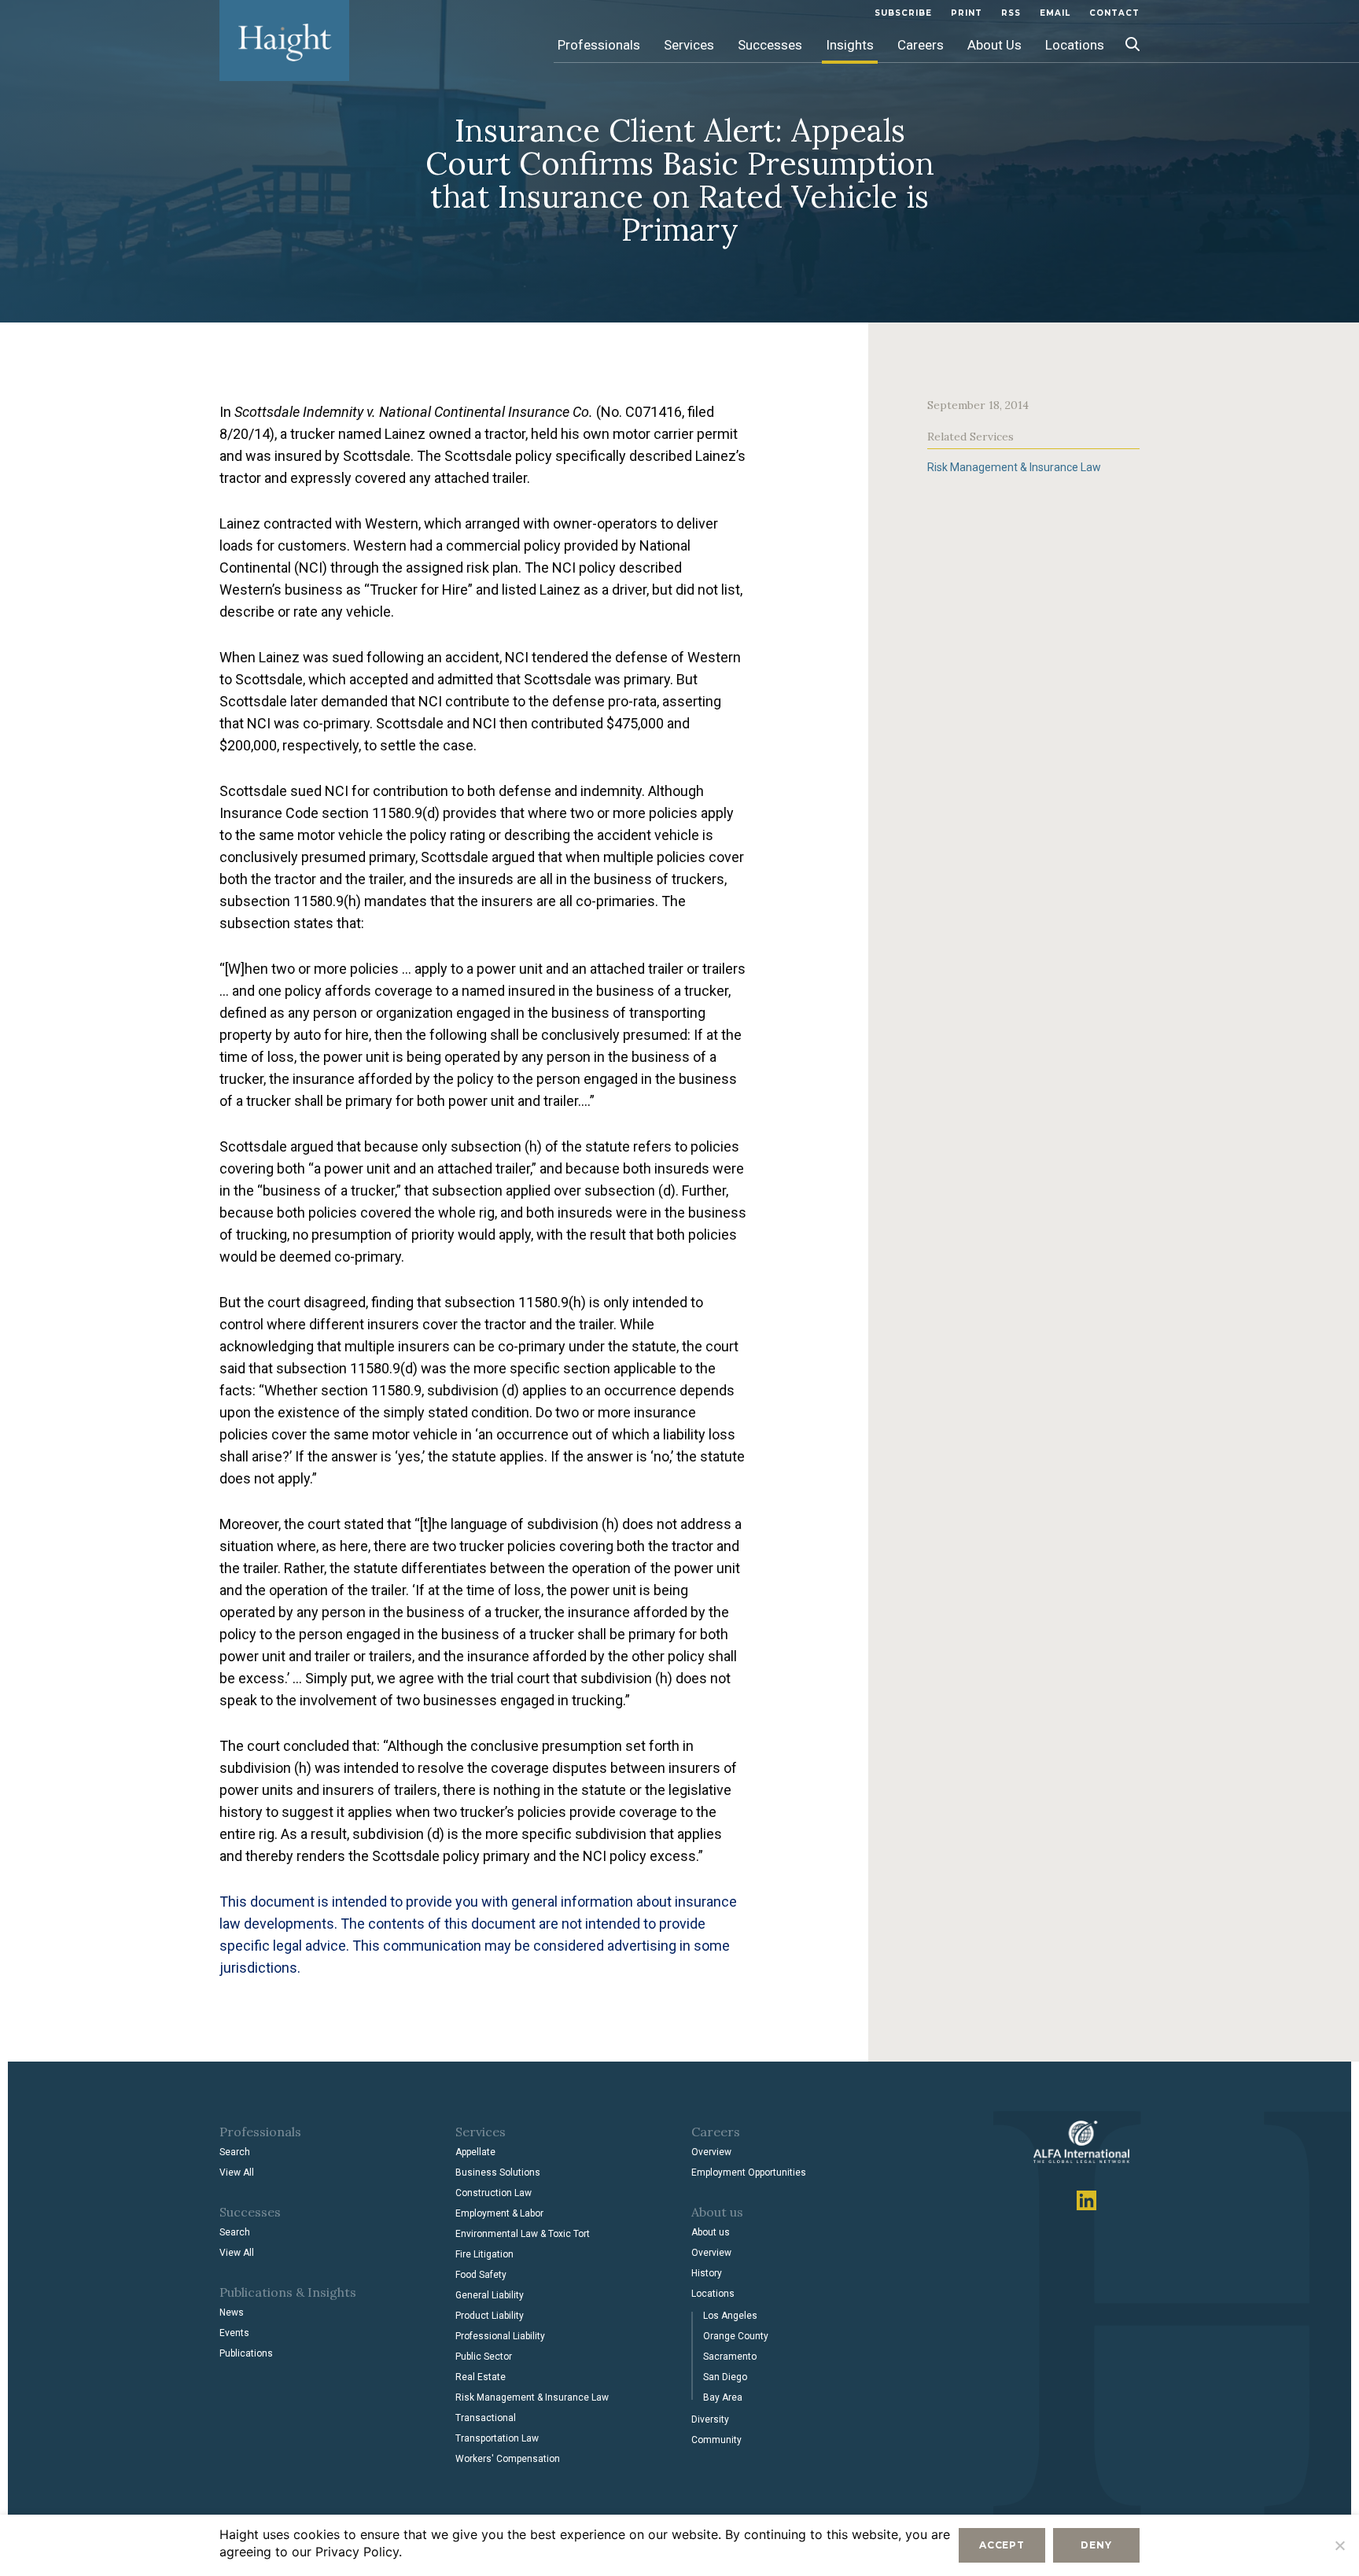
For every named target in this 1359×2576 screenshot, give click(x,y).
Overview (711, 2152)
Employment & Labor (499, 2213)
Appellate (475, 2152)
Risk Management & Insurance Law (1014, 467)
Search (235, 2152)
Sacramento (730, 2357)
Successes (770, 45)
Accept (1002, 2545)
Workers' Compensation (508, 2459)
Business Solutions (498, 2172)
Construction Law (494, 2193)
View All (237, 2172)
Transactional (486, 2418)
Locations (1075, 45)
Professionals (599, 45)
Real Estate (481, 2377)
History (707, 2273)
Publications (246, 2353)
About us (711, 2232)
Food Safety (481, 2275)
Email (1055, 13)
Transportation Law (497, 2438)
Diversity (710, 2419)
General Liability (490, 2295)
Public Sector (484, 2357)
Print (967, 13)
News (232, 2313)
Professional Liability (500, 2336)
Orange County (736, 2336)
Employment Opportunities (749, 2172)
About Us (994, 45)
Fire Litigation (484, 2254)
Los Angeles (730, 2316)
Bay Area (723, 2397)
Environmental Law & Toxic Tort (523, 2234)
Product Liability (490, 2316)
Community (716, 2440)
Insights (850, 45)
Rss (1011, 13)
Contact (1114, 13)
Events (234, 2333)
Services (689, 45)
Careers (921, 45)
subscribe (903, 13)
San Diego (725, 2377)
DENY (1096, 2545)
